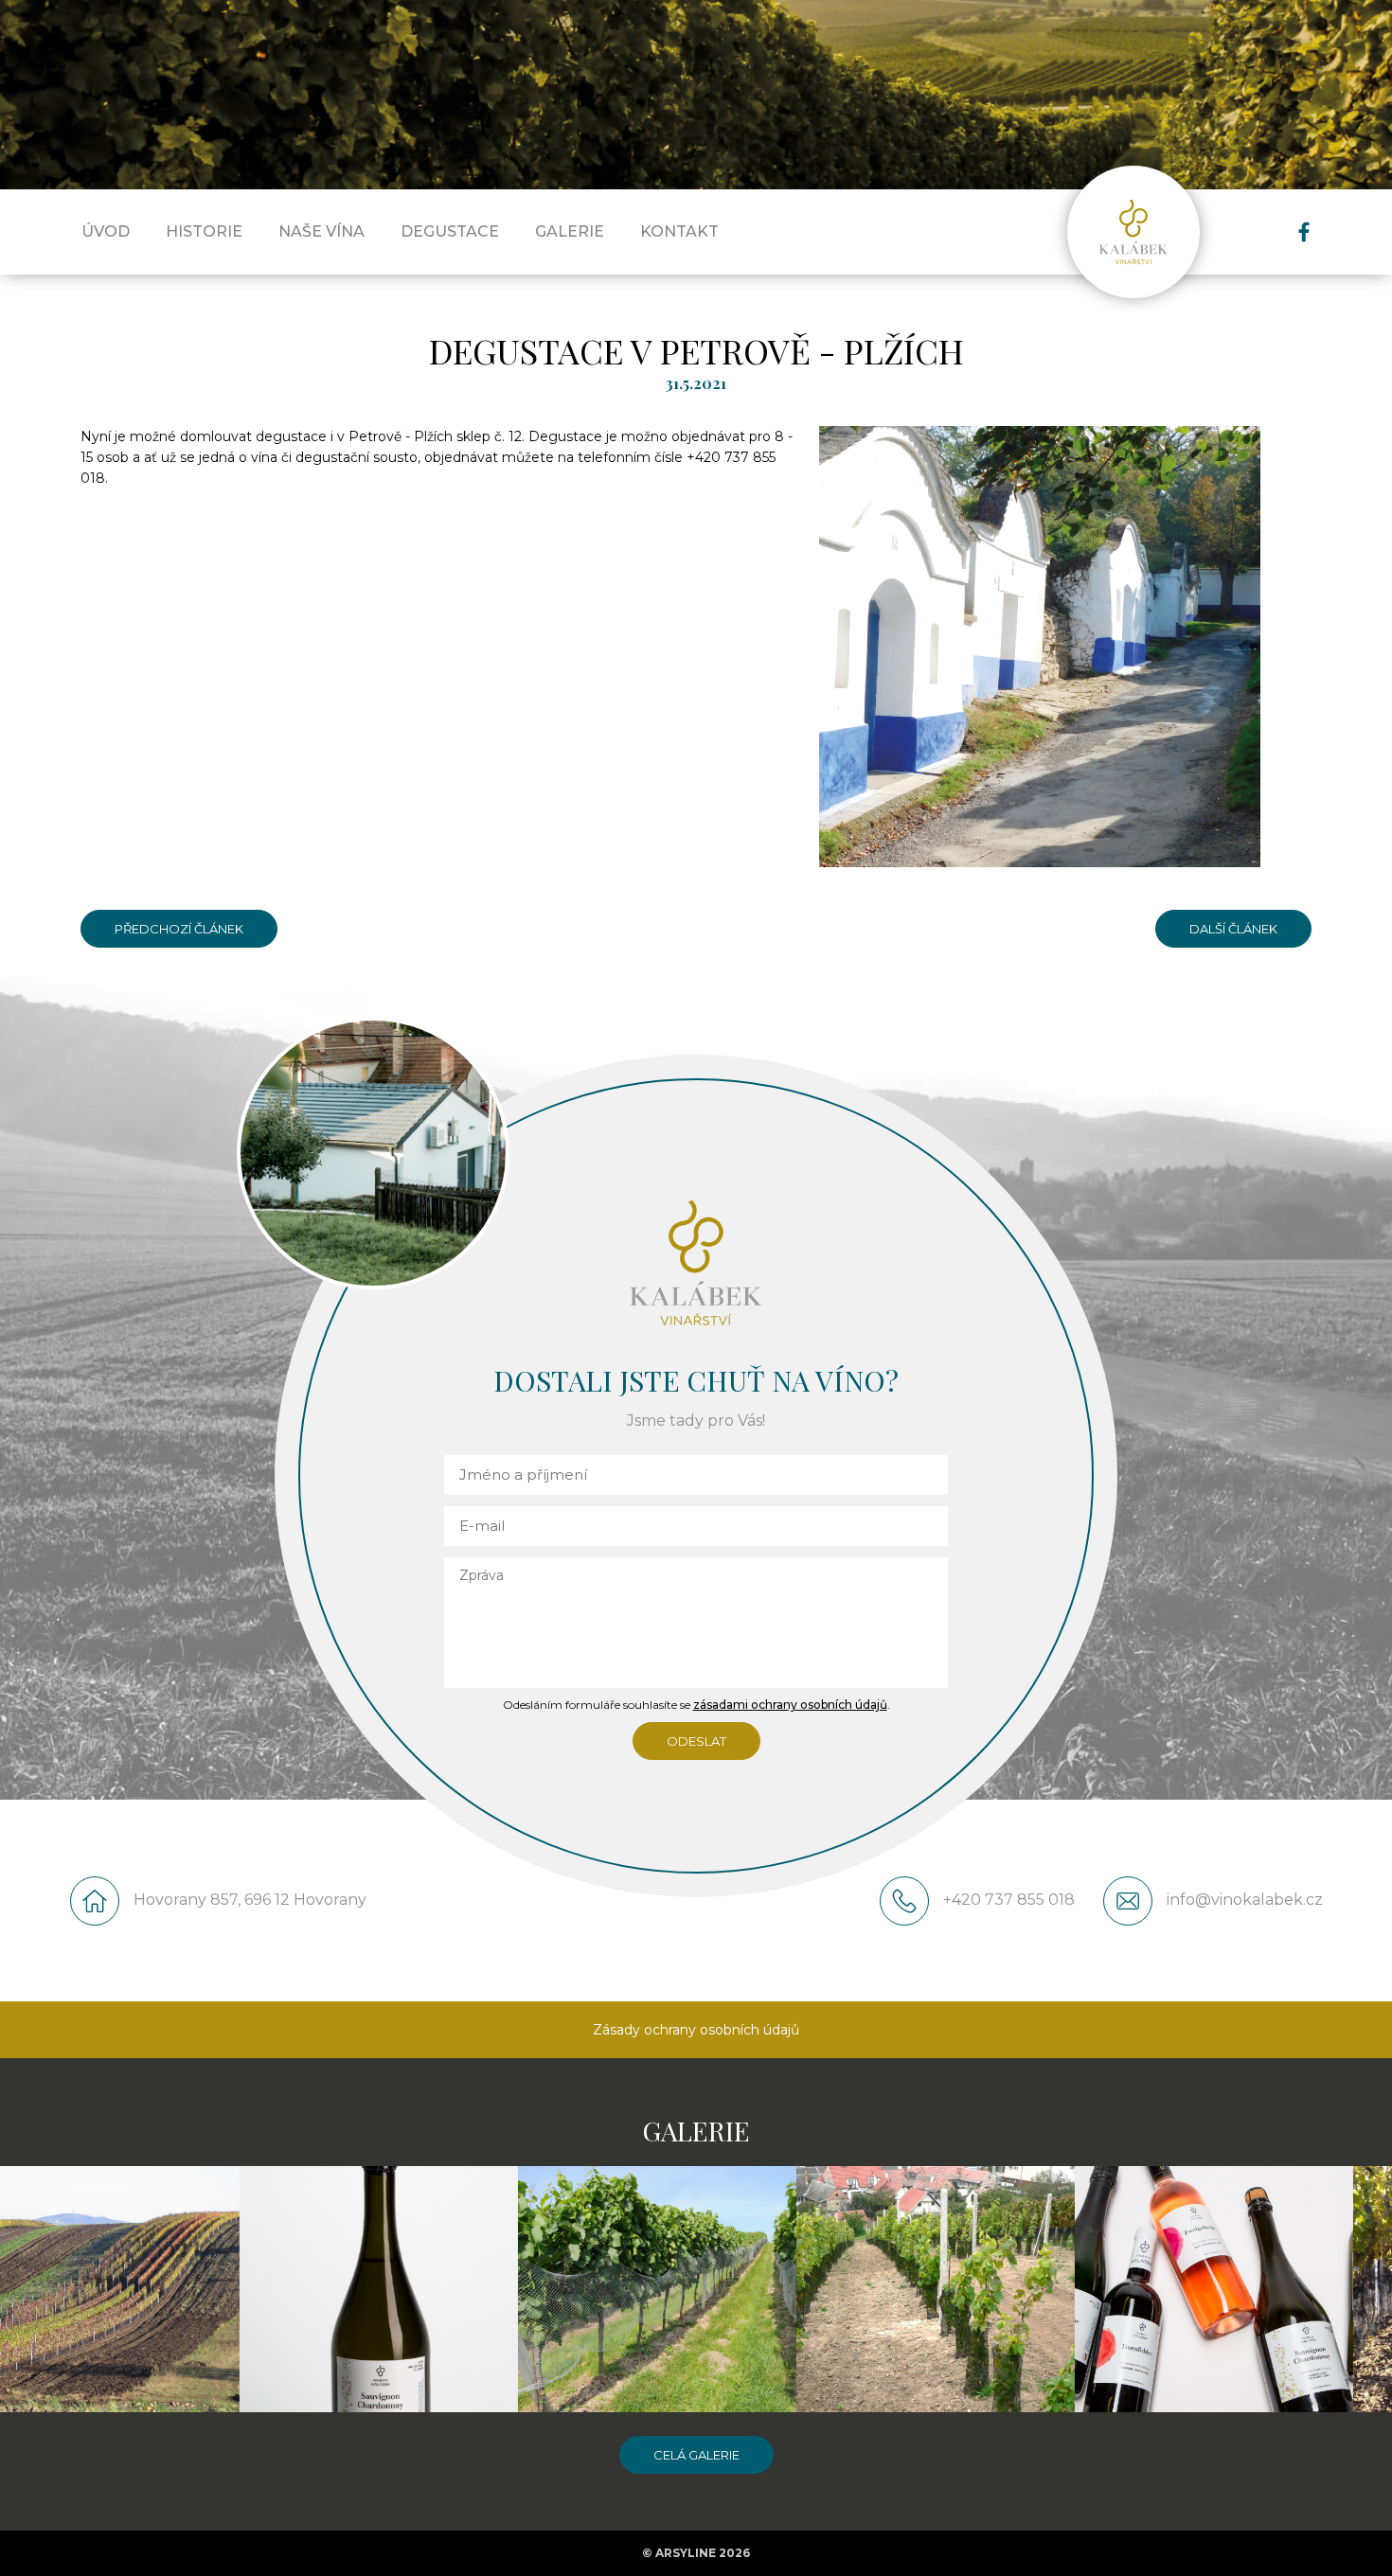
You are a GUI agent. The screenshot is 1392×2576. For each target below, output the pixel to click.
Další (1233, 923)
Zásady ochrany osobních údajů (696, 2030)
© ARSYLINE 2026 (696, 2553)
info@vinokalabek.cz (1245, 1900)
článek (1253, 929)
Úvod (106, 231)
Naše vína (321, 231)
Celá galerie (696, 2455)
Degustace (450, 231)
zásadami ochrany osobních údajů (790, 1705)
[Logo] (1133, 232)
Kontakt (679, 231)
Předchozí (179, 923)
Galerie (570, 231)
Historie (204, 231)
